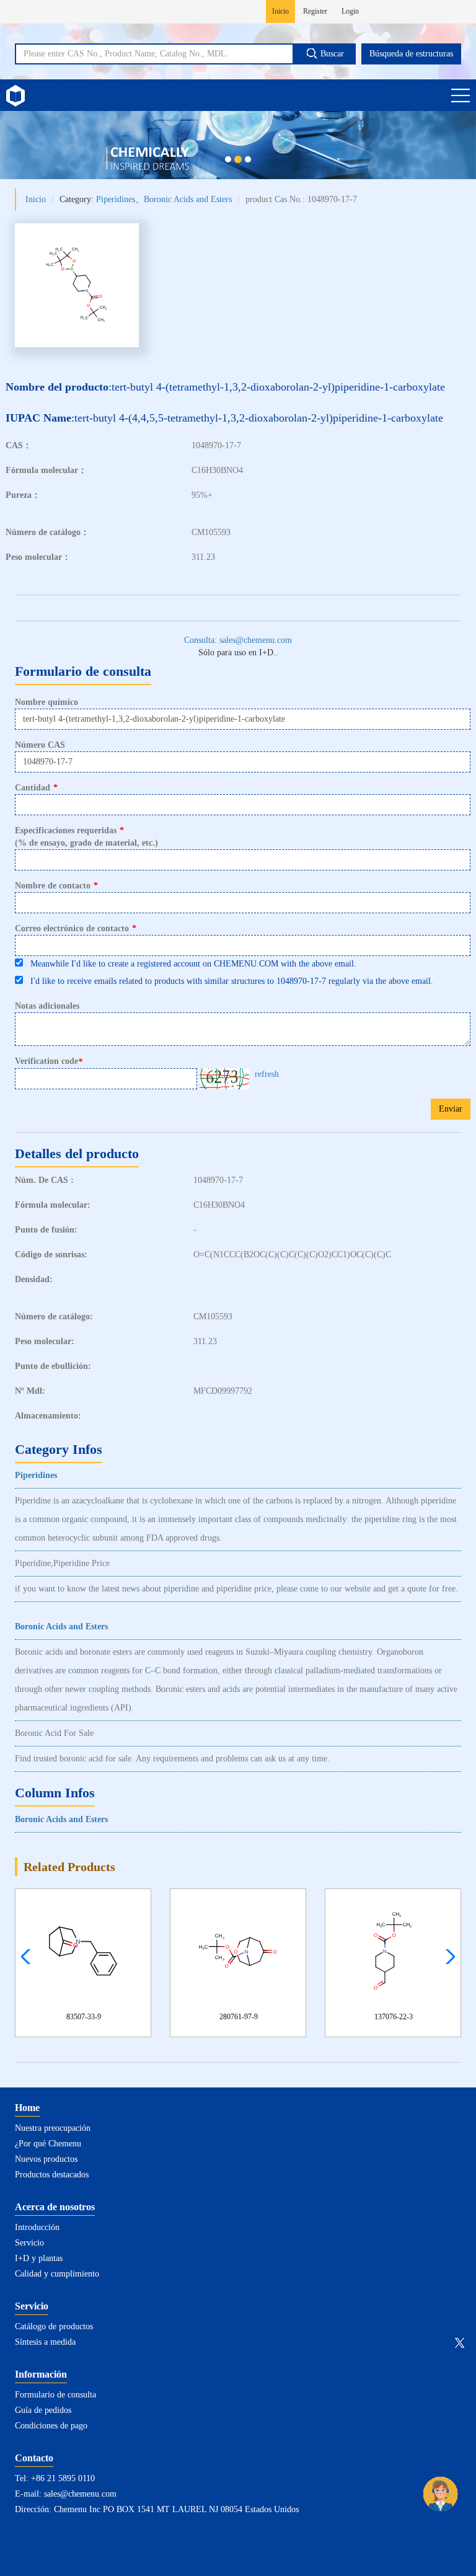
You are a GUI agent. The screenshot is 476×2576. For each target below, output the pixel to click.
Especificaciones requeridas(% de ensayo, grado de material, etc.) (86, 837)
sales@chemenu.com (80, 2494)
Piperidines (116, 199)
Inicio (280, 11)
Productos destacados (52, 2175)
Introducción (37, 2227)
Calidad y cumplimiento (57, 2274)
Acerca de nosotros (55, 2207)
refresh (267, 1074)
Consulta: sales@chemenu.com (238, 640)
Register (315, 11)
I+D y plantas (39, 2258)
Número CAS (40, 745)
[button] (447, 1957)
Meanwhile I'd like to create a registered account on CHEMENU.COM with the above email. (190, 964)
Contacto (34, 2458)
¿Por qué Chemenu (48, 2144)
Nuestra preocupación (53, 2128)
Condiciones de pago (51, 2426)
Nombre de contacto (56, 886)
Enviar (451, 1109)
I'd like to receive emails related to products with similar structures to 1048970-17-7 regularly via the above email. (228, 981)
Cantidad (36, 788)
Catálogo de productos (54, 2326)
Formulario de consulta (55, 2395)
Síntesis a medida (45, 2342)
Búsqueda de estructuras (411, 54)
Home (27, 2108)
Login (350, 11)
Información (41, 2374)
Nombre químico (46, 702)
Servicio (29, 2243)
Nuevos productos (46, 2159)
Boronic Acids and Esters (188, 199)
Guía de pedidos (43, 2410)
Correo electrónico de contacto (76, 928)
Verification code (49, 1061)
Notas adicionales (47, 1006)
